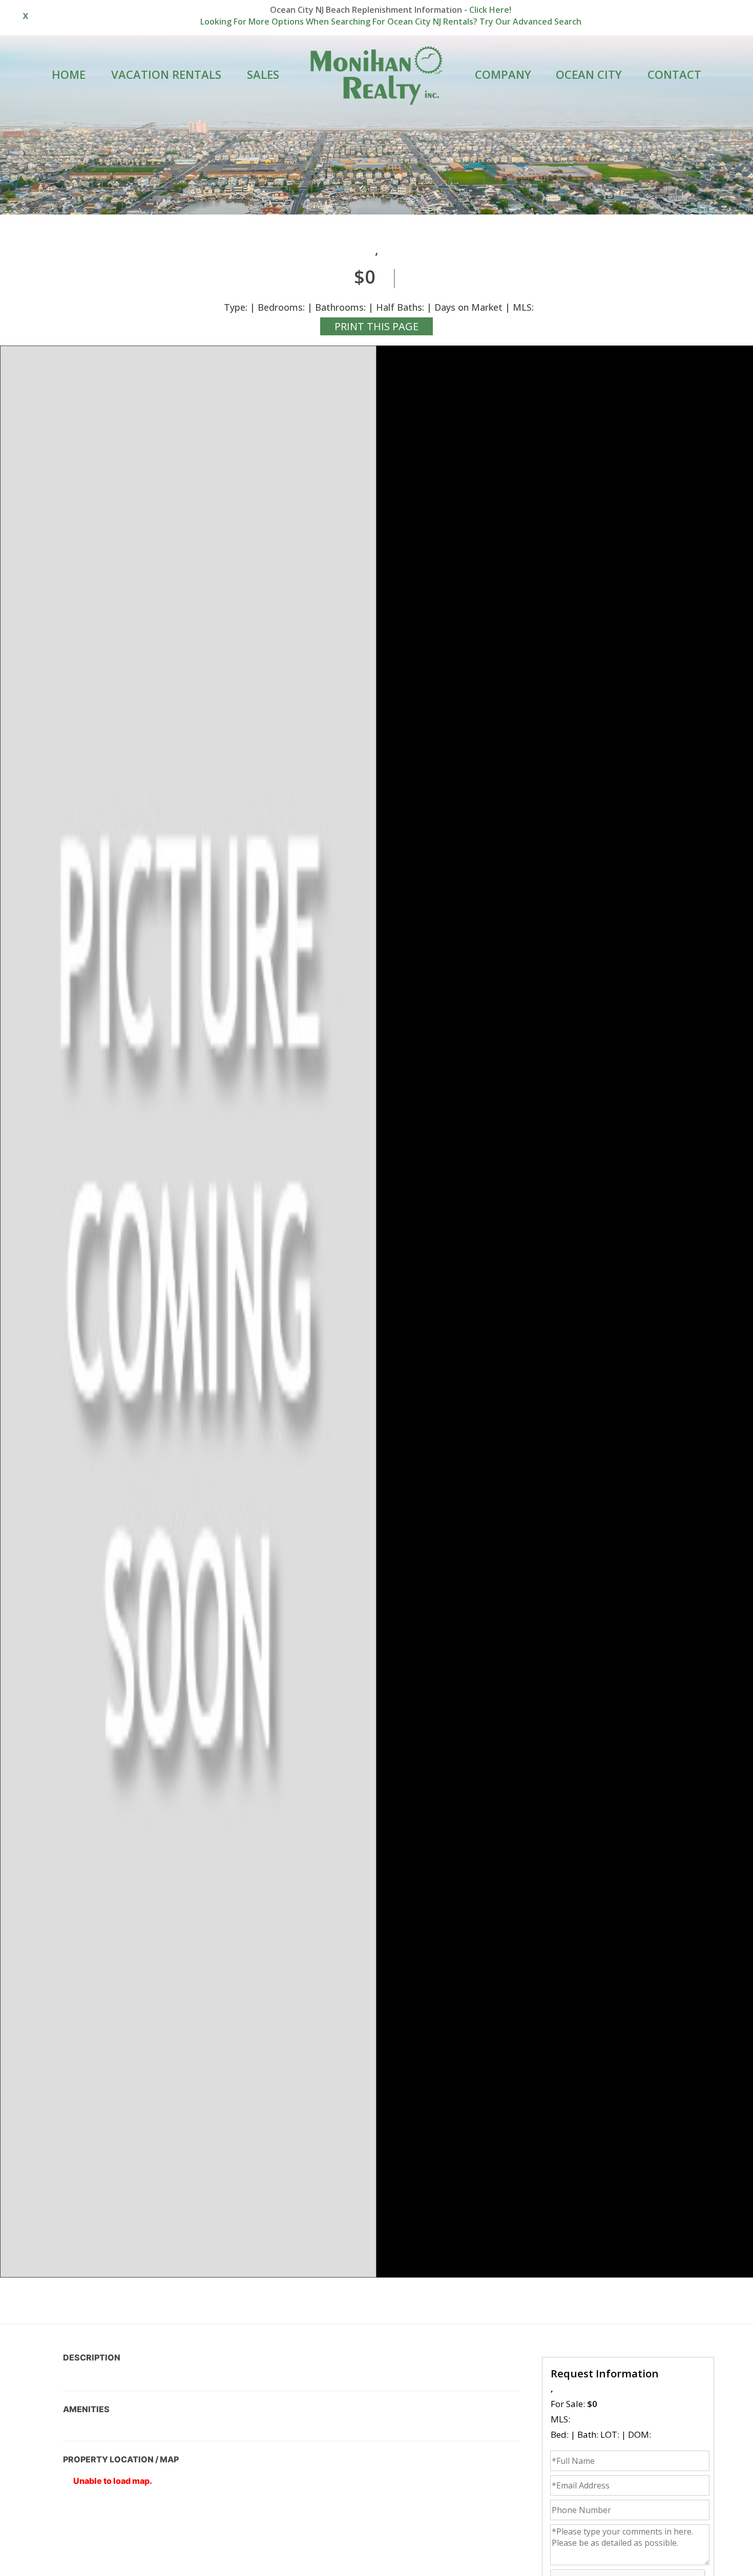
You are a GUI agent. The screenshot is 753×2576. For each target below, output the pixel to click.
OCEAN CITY (589, 74)
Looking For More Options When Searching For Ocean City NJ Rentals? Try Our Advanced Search (391, 22)
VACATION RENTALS (166, 74)
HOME (69, 74)
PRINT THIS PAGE (376, 326)
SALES (263, 74)
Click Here (489, 10)
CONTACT (674, 74)
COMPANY (503, 74)
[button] (188, 1312)
